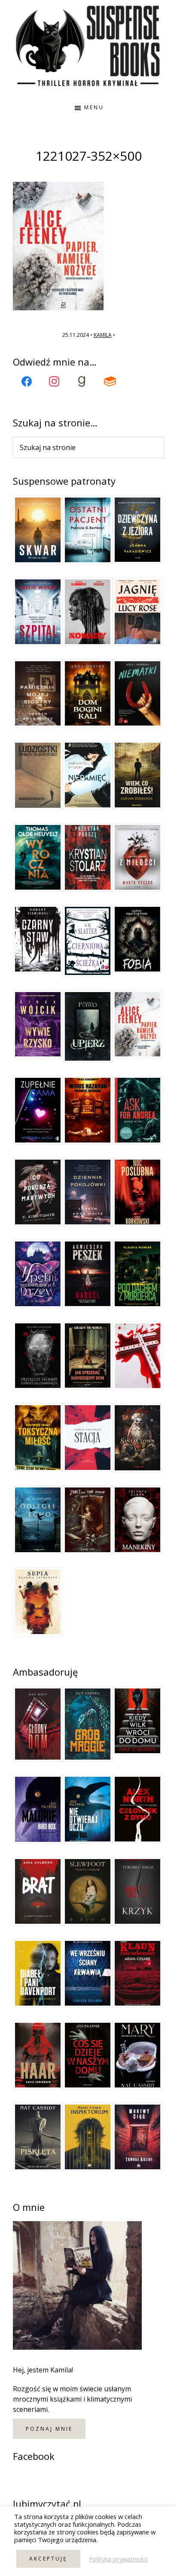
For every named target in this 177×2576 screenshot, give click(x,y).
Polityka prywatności (118, 2559)
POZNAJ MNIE (49, 2429)
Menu (94, 107)
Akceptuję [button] (48, 2559)
